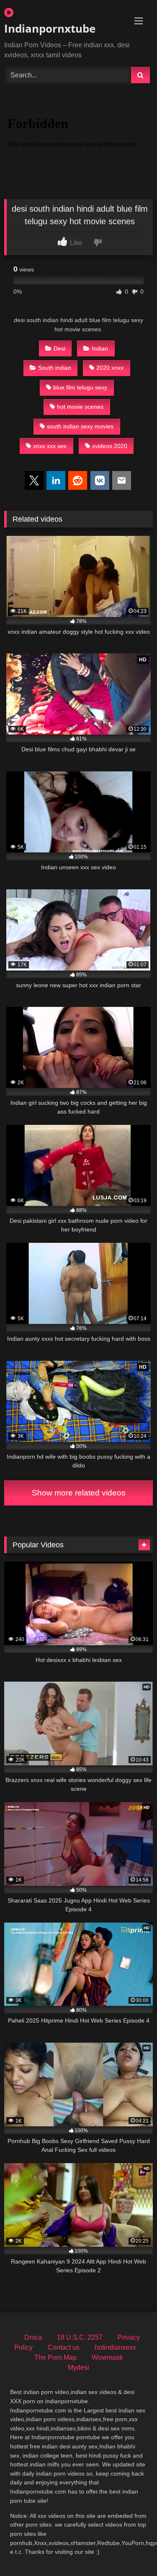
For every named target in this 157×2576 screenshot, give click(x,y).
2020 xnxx (110, 368)
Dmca (33, 2337)
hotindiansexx (115, 2347)
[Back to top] (131, 2551)
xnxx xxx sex (50, 446)
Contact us (64, 2347)
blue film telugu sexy (80, 387)
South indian (55, 368)
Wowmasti (107, 2357)
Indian (100, 348)
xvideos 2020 (110, 446)
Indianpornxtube (50, 28)
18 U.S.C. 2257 (80, 2337)
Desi (59, 348)
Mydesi (78, 2367)
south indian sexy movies (80, 426)
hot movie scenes (80, 407)
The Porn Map (55, 2357)
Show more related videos (79, 1493)
